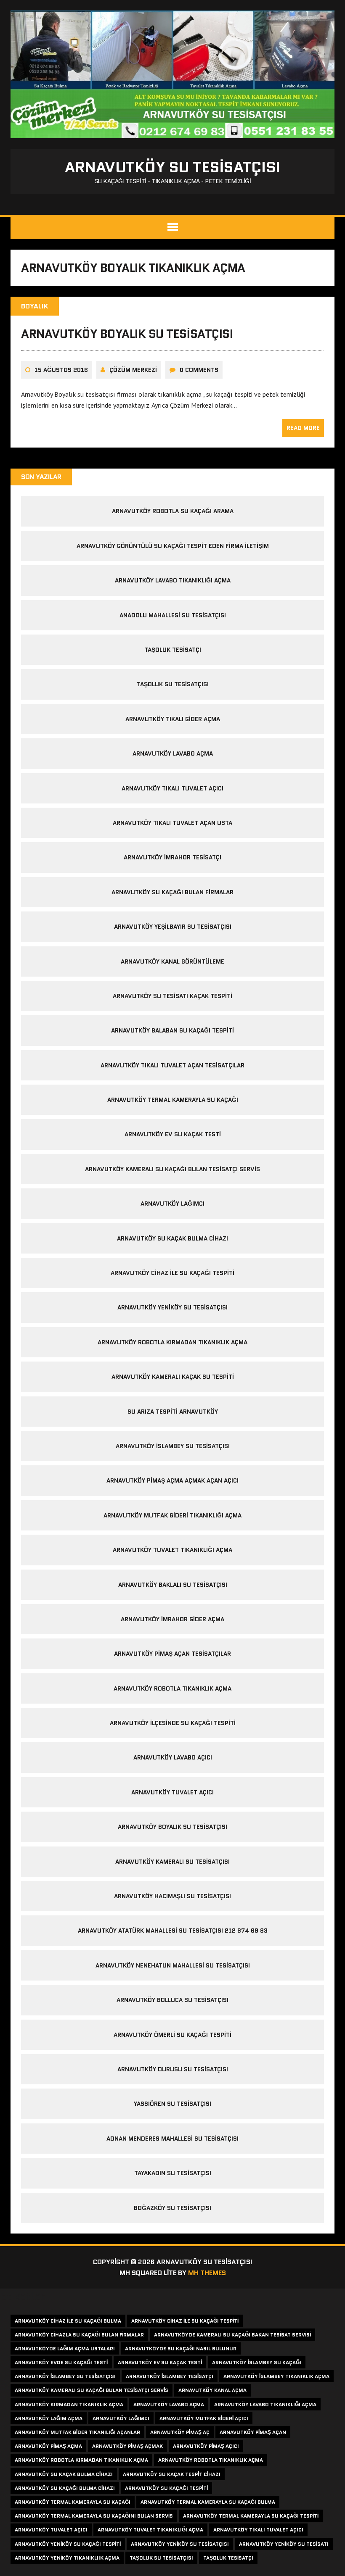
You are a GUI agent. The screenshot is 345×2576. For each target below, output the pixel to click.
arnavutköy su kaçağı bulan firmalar (172, 892)
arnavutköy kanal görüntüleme (172, 961)
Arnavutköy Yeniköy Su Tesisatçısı (172, 1307)
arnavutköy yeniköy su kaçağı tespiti (68, 2544)
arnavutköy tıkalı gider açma (173, 719)
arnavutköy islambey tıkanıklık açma (276, 2376)
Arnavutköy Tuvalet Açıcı (172, 1792)
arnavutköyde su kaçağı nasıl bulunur (181, 2348)
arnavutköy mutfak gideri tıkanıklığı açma (172, 1515)
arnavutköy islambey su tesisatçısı (173, 1446)
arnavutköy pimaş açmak (127, 2446)
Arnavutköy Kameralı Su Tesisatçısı (172, 1862)
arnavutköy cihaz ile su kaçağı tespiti (172, 1273)
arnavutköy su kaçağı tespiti (166, 2488)
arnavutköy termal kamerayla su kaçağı (173, 1100)
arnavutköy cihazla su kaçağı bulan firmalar (79, 2335)
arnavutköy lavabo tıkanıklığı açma (173, 580)
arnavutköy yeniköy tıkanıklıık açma (67, 2558)
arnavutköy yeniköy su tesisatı (284, 2544)
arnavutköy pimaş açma (48, 2446)
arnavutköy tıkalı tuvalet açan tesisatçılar (172, 1065)
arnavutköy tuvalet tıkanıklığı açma (150, 2530)
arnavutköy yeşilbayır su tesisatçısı (173, 927)
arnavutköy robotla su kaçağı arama (173, 511)
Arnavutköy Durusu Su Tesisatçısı (173, 2069)
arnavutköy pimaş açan (253, 2432)
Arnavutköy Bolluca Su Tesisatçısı (172, 2000)
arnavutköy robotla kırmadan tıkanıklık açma (172, 1342)
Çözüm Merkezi (133, 370)
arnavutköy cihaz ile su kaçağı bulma (68, 2321)
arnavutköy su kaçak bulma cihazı (172, 1238)
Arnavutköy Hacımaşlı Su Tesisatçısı (172, 1896)
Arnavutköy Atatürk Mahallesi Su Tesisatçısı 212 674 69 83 (173, 1931)
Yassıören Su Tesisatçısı (172, 2104)
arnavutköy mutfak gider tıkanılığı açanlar (77, 2432)
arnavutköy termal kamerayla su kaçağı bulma (208, 2502)
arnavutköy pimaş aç (180, 2432)
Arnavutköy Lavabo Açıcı (173, 1757)
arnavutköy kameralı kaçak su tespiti (173, 1377)
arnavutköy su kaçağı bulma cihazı (65, 2488)
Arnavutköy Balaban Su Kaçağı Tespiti (172, 1030)
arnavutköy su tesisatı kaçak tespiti (172, 996)
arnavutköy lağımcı (121, 2418)
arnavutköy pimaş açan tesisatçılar (172, 1654)
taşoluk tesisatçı (173, 650)
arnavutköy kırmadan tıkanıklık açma (69, 2404)
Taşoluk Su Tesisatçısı (173, 684)
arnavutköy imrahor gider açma (172, 1619)
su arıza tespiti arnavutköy (173, 1412)
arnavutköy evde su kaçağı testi (61, 2362)
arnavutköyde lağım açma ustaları (65, 2348)
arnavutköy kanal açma (212, 2390)
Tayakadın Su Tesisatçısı (173, 2173)
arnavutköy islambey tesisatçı (170, 2376)
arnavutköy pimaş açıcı (206, 2446)
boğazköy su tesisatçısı (172, 2208)
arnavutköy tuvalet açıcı (51, 2530)
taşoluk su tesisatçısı (161, 2558)
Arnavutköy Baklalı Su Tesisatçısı (173, 1585)
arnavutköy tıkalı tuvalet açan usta (172, 823)
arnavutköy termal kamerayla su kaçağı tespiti (251, 2516)
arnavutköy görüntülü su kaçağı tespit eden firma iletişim (173, 546)
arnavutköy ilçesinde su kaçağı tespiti (173, 1723)
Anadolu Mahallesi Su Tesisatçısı (173, 615)
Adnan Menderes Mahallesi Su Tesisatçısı (172, 2139)
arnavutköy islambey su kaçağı (257, 2362)
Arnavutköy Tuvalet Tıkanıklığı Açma (172, 1550)
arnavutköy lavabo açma (173, 753)
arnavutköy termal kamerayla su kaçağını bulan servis (94, 2516)
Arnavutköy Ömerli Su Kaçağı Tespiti (172, 2035)
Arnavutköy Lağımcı (172, 1204)
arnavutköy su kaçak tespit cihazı (172, 2474)
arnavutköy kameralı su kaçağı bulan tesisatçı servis (172, 1169)
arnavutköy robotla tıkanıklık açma (172, 1688)
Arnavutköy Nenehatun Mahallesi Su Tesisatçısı (173, 1965)
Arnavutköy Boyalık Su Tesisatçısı (127, 334)
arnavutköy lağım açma (49, 2418)
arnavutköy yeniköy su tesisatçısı (180, 2544)
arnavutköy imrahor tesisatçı (172, 857)
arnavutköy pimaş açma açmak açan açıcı (172, 1480)
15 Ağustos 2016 (61, 370)
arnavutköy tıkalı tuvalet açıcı (172, 788)
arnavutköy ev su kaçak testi (173, 1134)
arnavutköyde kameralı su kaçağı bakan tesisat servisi (232, 2335)
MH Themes (207, 2273)
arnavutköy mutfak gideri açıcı (204, 2418)
